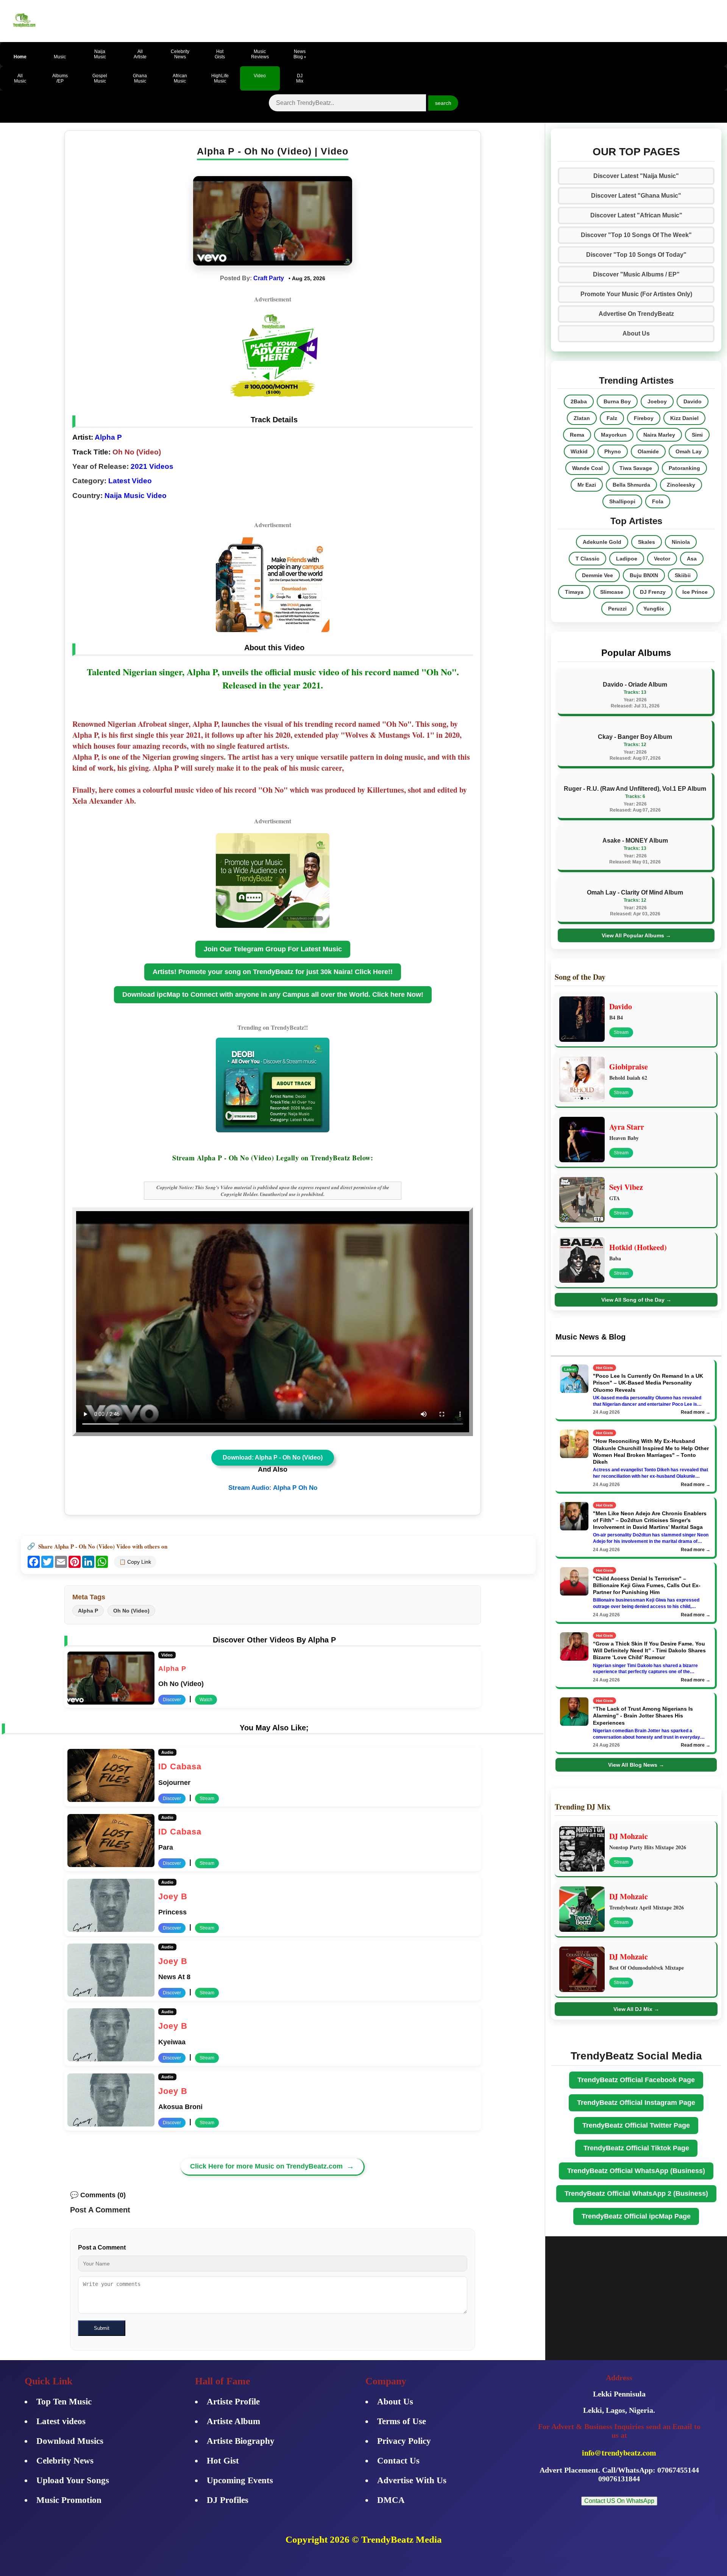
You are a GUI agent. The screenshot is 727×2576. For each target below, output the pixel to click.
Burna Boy (617, 401)
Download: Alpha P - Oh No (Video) (273, 1457)
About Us (636, 333)
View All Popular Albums (636, 935)
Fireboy (644, 418)
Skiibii (683, 575)
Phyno (613, 451)
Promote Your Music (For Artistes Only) (636, 294)
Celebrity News (65, 2461)
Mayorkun (614, 435)
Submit (102, 2328)
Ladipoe (627, 559)
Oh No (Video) (131, 1611)
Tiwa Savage (636, 468)
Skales (647, 542)
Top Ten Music (64, 2402)
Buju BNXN (644, 575)
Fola (658, 501)
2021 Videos (152, 466)
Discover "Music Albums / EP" (636, 274)
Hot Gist (223, 2461)
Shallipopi (622, 501)
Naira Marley (659, 435)
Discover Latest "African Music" (636, 215)
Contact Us (398, 2461)
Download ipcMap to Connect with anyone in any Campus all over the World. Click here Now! (273, 994)
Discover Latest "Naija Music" (636, 176)
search (443, 103)
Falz (612, 418)
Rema (577, 435)
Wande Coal (587, 468)
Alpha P (108, 437)
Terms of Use (402, 2421)
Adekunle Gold (602, 542)
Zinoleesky (681, 485)
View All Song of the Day (636, 1300)
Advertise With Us (412, 2480)
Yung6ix (654, 609)
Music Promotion (69, 2500)
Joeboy (657, 401)
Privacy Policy (404, 2441)
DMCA (391, 2500)
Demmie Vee (598, 575)
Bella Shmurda (631, 485)
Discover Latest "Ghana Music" (636, 196)
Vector (662, 559)
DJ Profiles (228, 2500)
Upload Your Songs (73, 2480)
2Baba (579, 401)
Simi (697, 435)
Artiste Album (233, 2421)
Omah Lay (689, 451)
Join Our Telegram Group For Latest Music (273, 949)
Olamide (648, 451)
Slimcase (612, 592)
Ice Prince (695, 592)
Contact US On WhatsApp (619, 2501)
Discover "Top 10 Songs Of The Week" (636, 235)
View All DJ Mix (636, 2009)
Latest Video (130, 481)
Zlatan (582, 418)
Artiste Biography (241, 2441)
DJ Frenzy (653, 592)
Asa (692, 559)
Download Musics (70, 2441)
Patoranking (684, 468)
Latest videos (61, 2421)
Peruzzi (617, 609)
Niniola (681, 542)
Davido (693, 401)
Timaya (574, 592)
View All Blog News (636, 1765)
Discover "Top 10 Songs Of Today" (636, 255)
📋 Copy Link (135, 1562)
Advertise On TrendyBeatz (636, 314)
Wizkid (579, 451)
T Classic (587, 559)
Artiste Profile (233, 2402)
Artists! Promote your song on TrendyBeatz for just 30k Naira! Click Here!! (273, 972)
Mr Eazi (587, 485)
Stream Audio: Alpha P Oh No (273, 1488)
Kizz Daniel (684, 418)
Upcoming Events (240, 2480)
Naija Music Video (136, 496)
